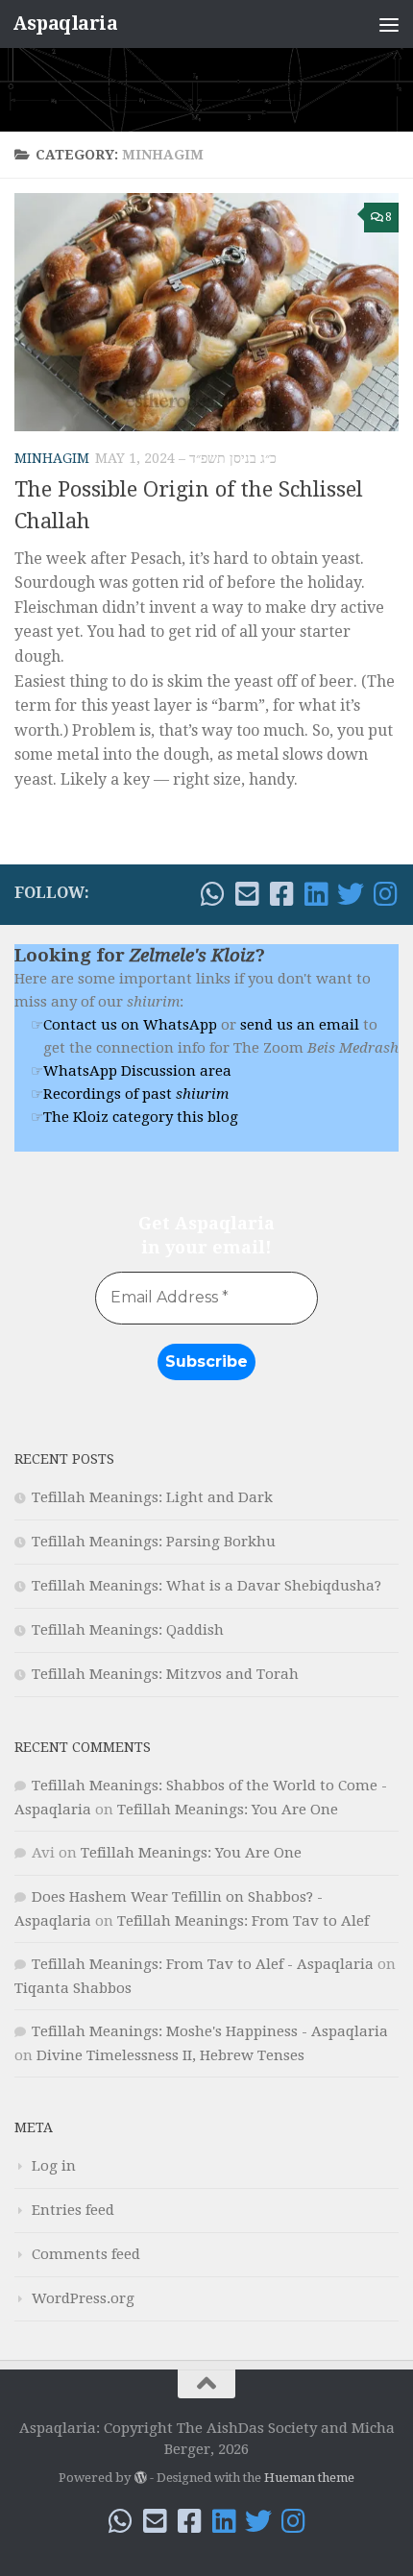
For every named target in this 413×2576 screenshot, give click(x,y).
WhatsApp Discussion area (137, 1071)
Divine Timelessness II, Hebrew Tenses (170, 2055)
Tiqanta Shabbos (73, 1988)
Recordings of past (136, 1094)
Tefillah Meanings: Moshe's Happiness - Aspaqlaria (210, 2031)
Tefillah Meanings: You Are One (228, 1810)
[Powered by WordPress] (140, 2478)
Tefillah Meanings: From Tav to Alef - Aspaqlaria (203, 1964)
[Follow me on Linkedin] (316, 894)
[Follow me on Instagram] (385, 894)
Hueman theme (309, 2478)
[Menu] (389, 24)
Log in (54, 2166)
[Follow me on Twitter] (351, 894)
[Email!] (247, 894)
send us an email (300, 1025)
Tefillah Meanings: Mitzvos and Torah (165, 1674)
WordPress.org (83, 2298)
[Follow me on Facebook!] (281, 894)
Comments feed (86, 2254)
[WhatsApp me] (212, 894)
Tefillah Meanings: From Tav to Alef (243, 1921)
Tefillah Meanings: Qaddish (128, 1630)
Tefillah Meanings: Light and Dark (152, 1497)
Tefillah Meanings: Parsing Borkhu (154, 1542)
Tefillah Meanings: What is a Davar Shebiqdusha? (206, 1586)
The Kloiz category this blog (141, 1117)
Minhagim (52, 458)
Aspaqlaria (65, 24)
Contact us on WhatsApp (130, 1025)
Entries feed (73, 2210)
